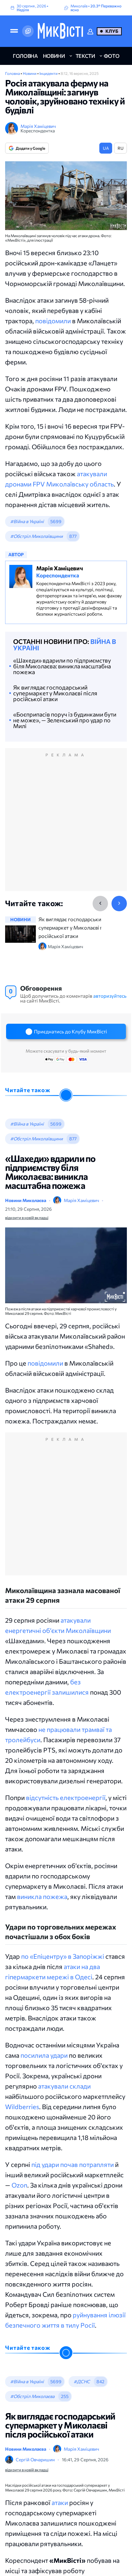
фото (112, 56)
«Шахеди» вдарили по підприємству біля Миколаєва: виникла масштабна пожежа (62, 666)
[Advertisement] (66, 826)
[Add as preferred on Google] (28, 31)
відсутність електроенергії (66, 1797)
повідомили (53, 321)
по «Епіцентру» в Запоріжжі (63, 1956)
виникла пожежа (42, 1896)
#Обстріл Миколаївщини (37, 536)
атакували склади (64, 2086)
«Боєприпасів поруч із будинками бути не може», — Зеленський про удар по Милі (65, 720)
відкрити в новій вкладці (27, 1217)
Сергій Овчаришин (35, 2460)
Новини (30, 73)
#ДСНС (82, 2381)
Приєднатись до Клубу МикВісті (70, 1031)
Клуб (112, 31)
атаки (60, 2502)
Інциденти (49, 73)
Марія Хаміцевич (38, 126)
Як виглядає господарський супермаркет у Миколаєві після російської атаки (55, 693)
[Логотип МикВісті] (60, 31)
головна (25, 56)
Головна (13, 73)
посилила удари (44, 2055)
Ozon (19, 2185)
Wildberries (22, 2107)
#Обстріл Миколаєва (32, 2396)
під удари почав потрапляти (73, 2164)
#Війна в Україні (27, 521)
